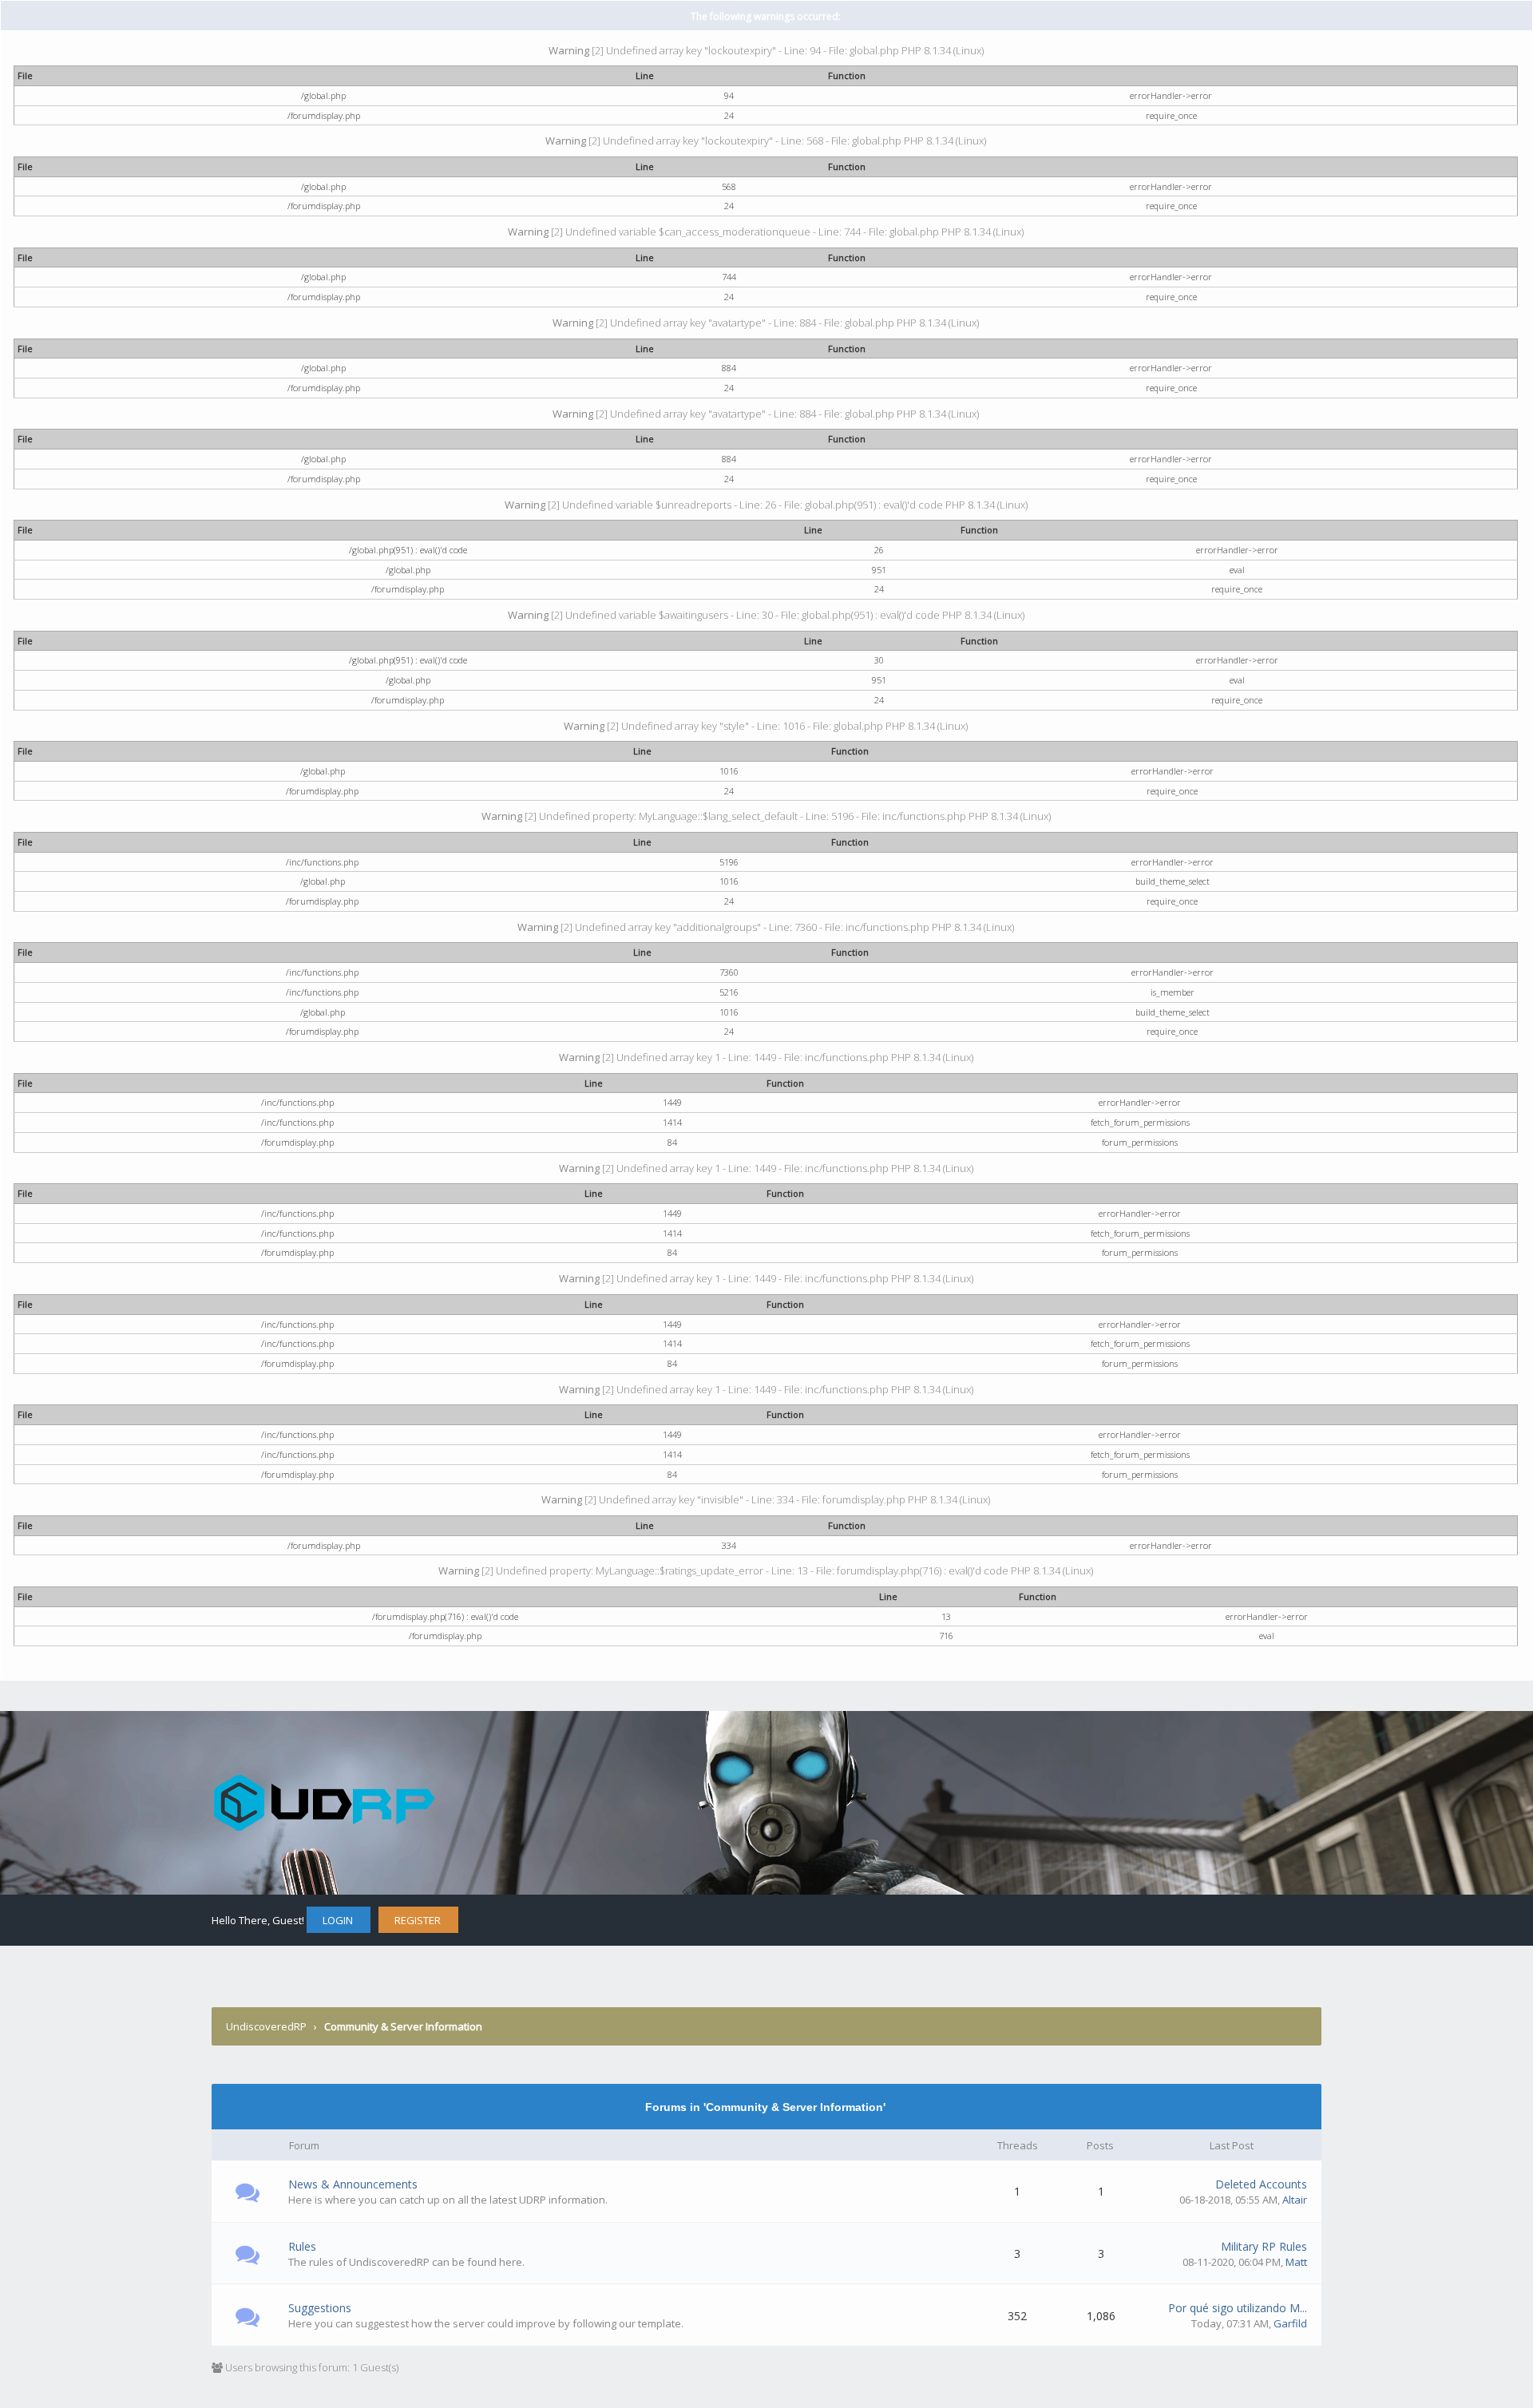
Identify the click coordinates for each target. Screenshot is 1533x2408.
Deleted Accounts (1261, 2184)
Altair (1295, 2200)
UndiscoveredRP (266, 2026)
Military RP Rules (1264, 2246)
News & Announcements (353, 2184)
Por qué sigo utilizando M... (1238, 2308)
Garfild (1290, 2323)
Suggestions (320, 2308)
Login (338, 1920)
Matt (1296, 2262)
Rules (302, 2246)
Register (418, 1920)
